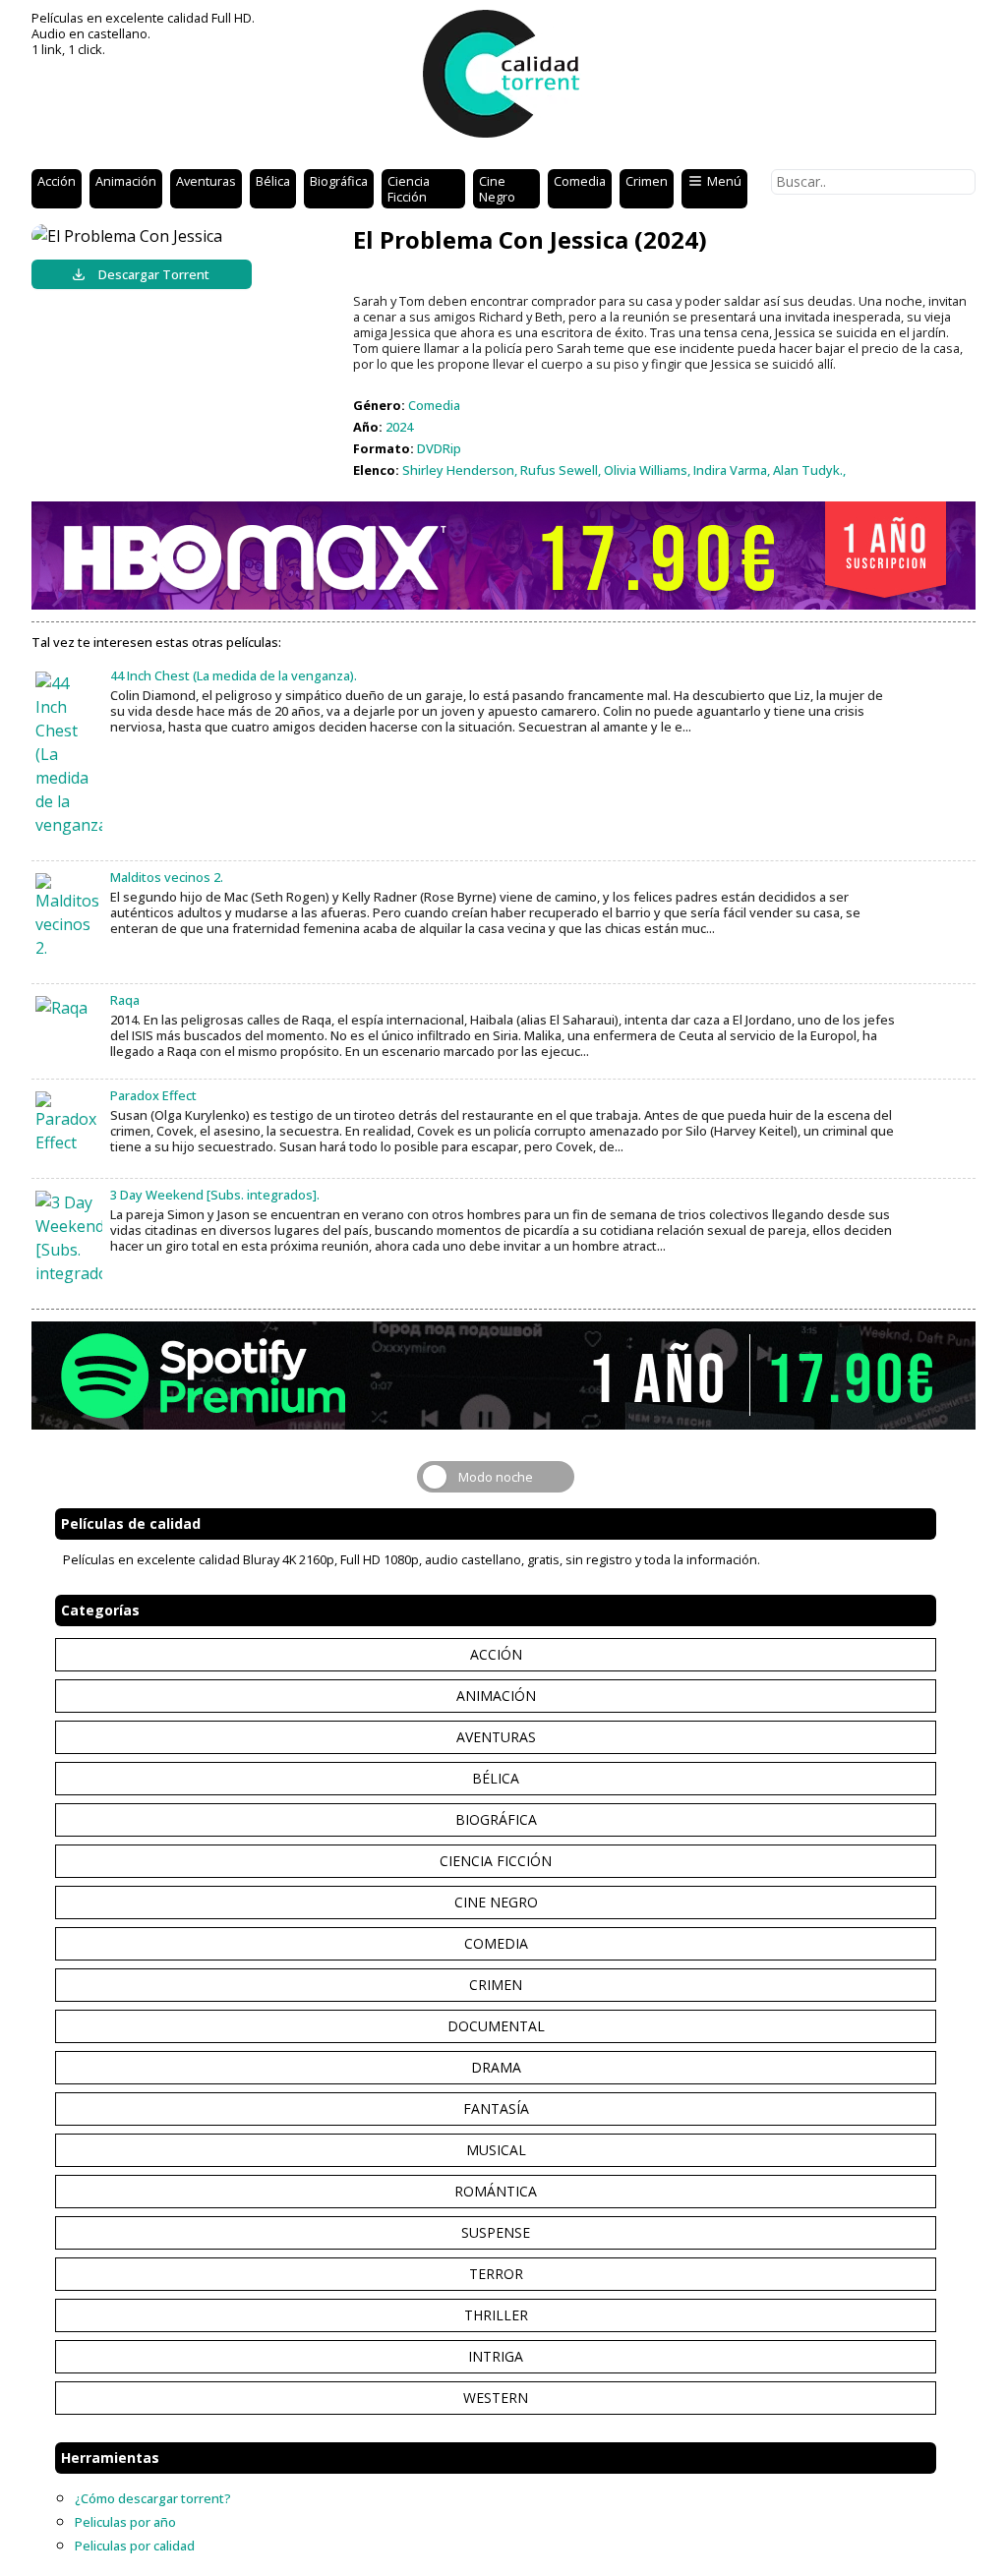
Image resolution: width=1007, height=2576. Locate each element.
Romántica (496, 2191)
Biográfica (339, 181)
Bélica (273, 181)
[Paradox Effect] (69, 1123)
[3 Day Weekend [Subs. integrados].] (69, 1238)
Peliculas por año (125, 2522)
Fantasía (496, 2108)
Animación (126, 181)
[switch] (496, 1477)
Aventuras (206, 181)
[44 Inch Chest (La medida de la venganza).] (69, 754)
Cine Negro (497, 189)
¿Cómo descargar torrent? (153, 2498)
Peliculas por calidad (135, 2546)
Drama (496, 2067)
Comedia (580, 181)
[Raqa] (69, 1008)
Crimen (647, 181)
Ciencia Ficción (409, 189)
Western (496, 2398)
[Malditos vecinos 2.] (69, 916)
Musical (496, 2150)
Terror (496, 2274)
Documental (496, 2026)
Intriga (496, 2356)
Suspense (496, 2232)
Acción (57, 181)
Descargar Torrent (154, 274)
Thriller (496, 2315)
